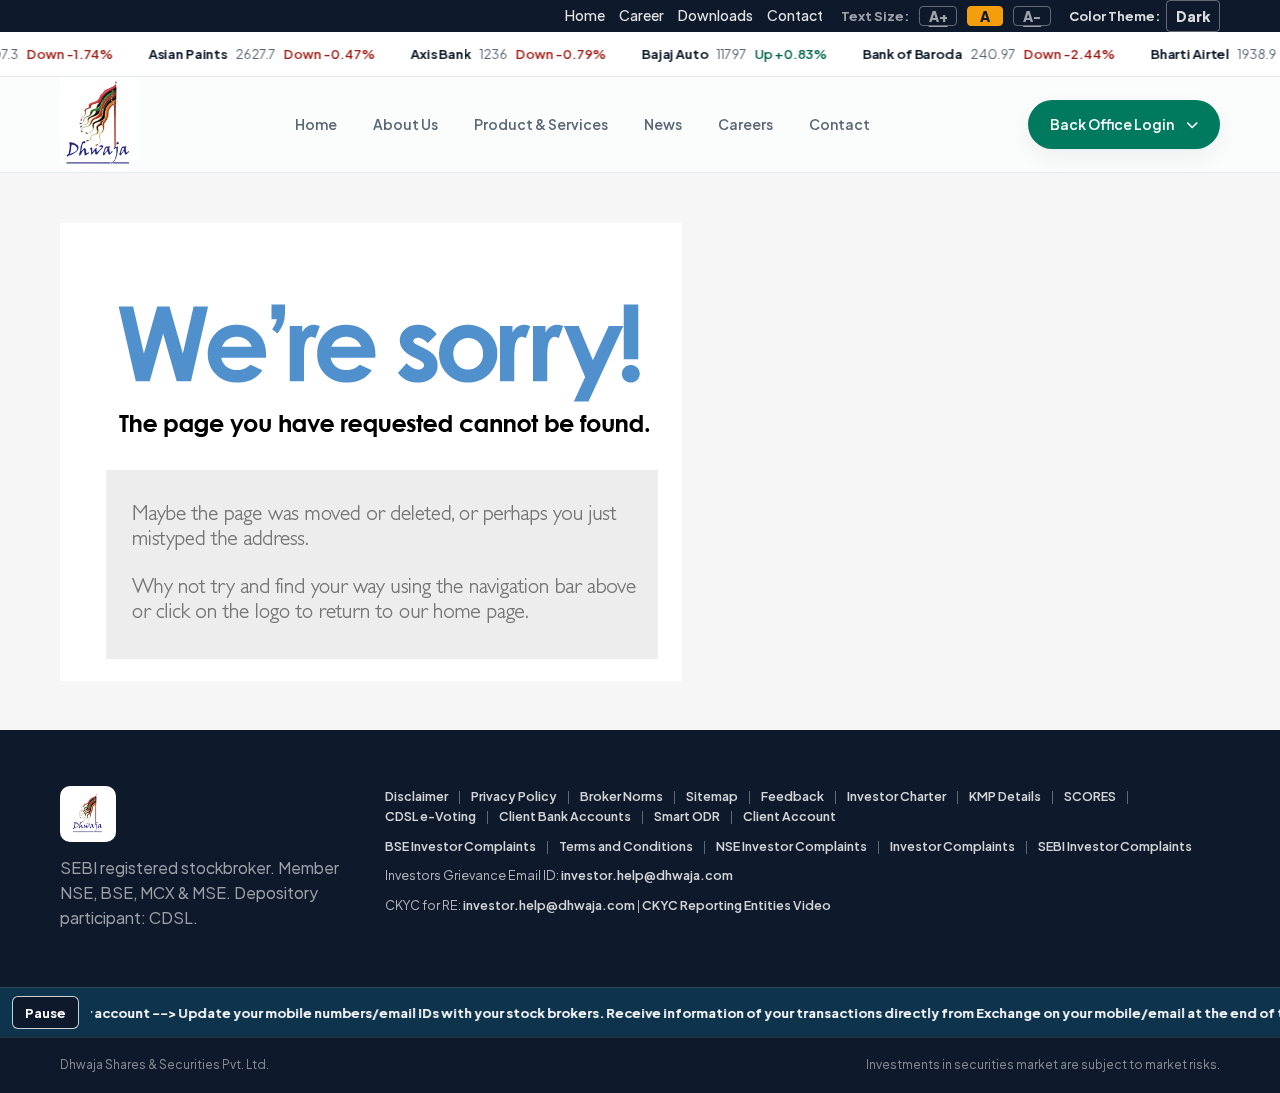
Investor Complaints (952, 846)
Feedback (792, 796)
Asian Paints (142, 54)
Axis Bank (396, 54)
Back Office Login (1112, 124)
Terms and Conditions (626, 846)
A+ (938, 16)
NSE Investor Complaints (791, 846)
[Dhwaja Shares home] (98, 124)
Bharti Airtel (1145, 54)
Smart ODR (687, 816)
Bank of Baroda (867, 54)
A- (1032, 16)
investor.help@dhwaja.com (647, 875)
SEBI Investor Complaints (1115, 846)
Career (641, 15)
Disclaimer (416, 796)
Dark (1193, 16)
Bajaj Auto (630, 54)
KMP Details (1005, 796)
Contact (795, 15)
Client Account (789, 816)
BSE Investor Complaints (460, 846)
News (663, 124)
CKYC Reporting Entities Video (736, 905)
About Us (405, 124)
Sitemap (712, 796)
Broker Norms (621, 796)
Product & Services (541, 124)
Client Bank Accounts (565, 816)
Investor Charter (896, 796)
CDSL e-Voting (430, 816)
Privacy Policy (514, 796)
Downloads (715, 15)
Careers (745, 124)
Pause (45, 1012)
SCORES (1090, 796)
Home (585, 15)
